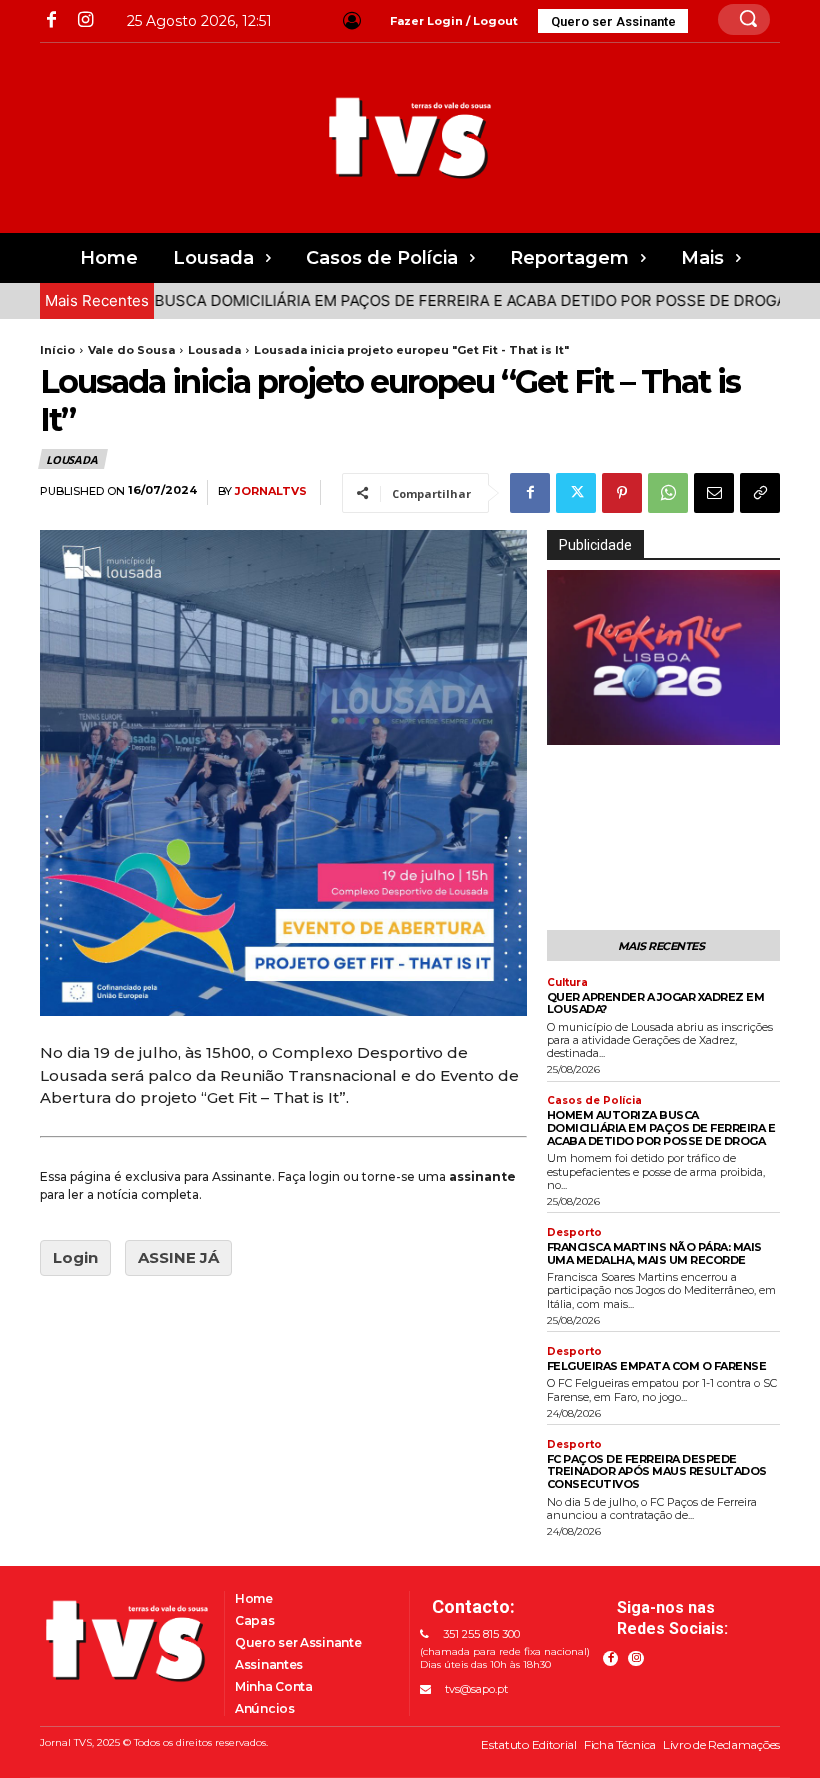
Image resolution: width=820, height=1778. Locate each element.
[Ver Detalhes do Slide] (663, 657)
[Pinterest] (622, 493)
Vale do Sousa (131, 350)
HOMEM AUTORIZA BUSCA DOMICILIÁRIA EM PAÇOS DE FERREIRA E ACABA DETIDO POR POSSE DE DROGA (661, 1127)
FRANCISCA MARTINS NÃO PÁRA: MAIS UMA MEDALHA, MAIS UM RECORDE (654, 1253)
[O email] (714, 493)
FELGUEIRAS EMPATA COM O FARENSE (657, 1366)
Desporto (574, 1233)
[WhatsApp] (668, 493)
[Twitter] (576, 493)
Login (75, 1257)
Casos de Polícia (594, 1101)
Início (57, 350)
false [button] (572, 730)
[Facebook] (51, 20)
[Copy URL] (760, 493)
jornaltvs (271, 491)
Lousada (214, 350)
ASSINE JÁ (178, 1257)
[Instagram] (84, 20)
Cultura (567, 983)
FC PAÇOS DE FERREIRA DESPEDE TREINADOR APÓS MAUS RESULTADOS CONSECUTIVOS (657, 1471)
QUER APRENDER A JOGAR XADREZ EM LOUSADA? (656, 1003)
